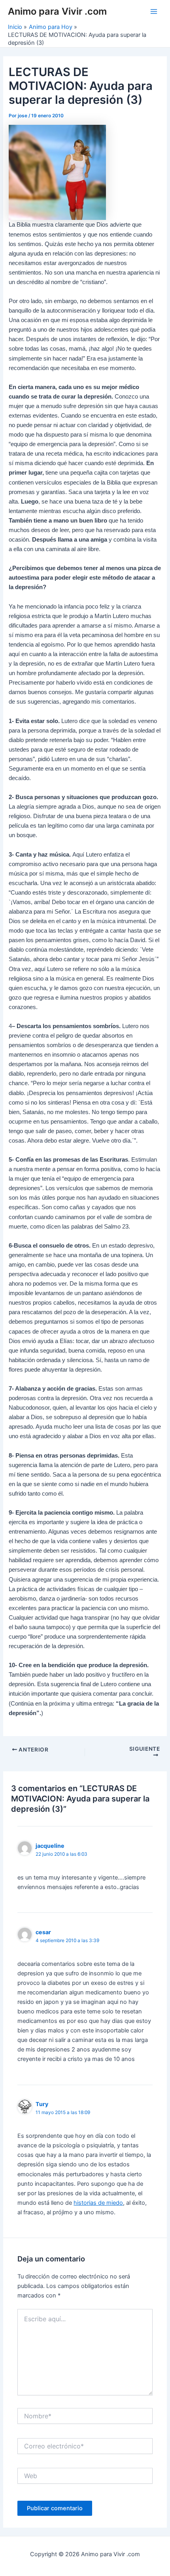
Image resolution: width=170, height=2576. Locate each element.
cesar (43, 1932)
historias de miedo (98, 2203)
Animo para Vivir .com (57, 11)
